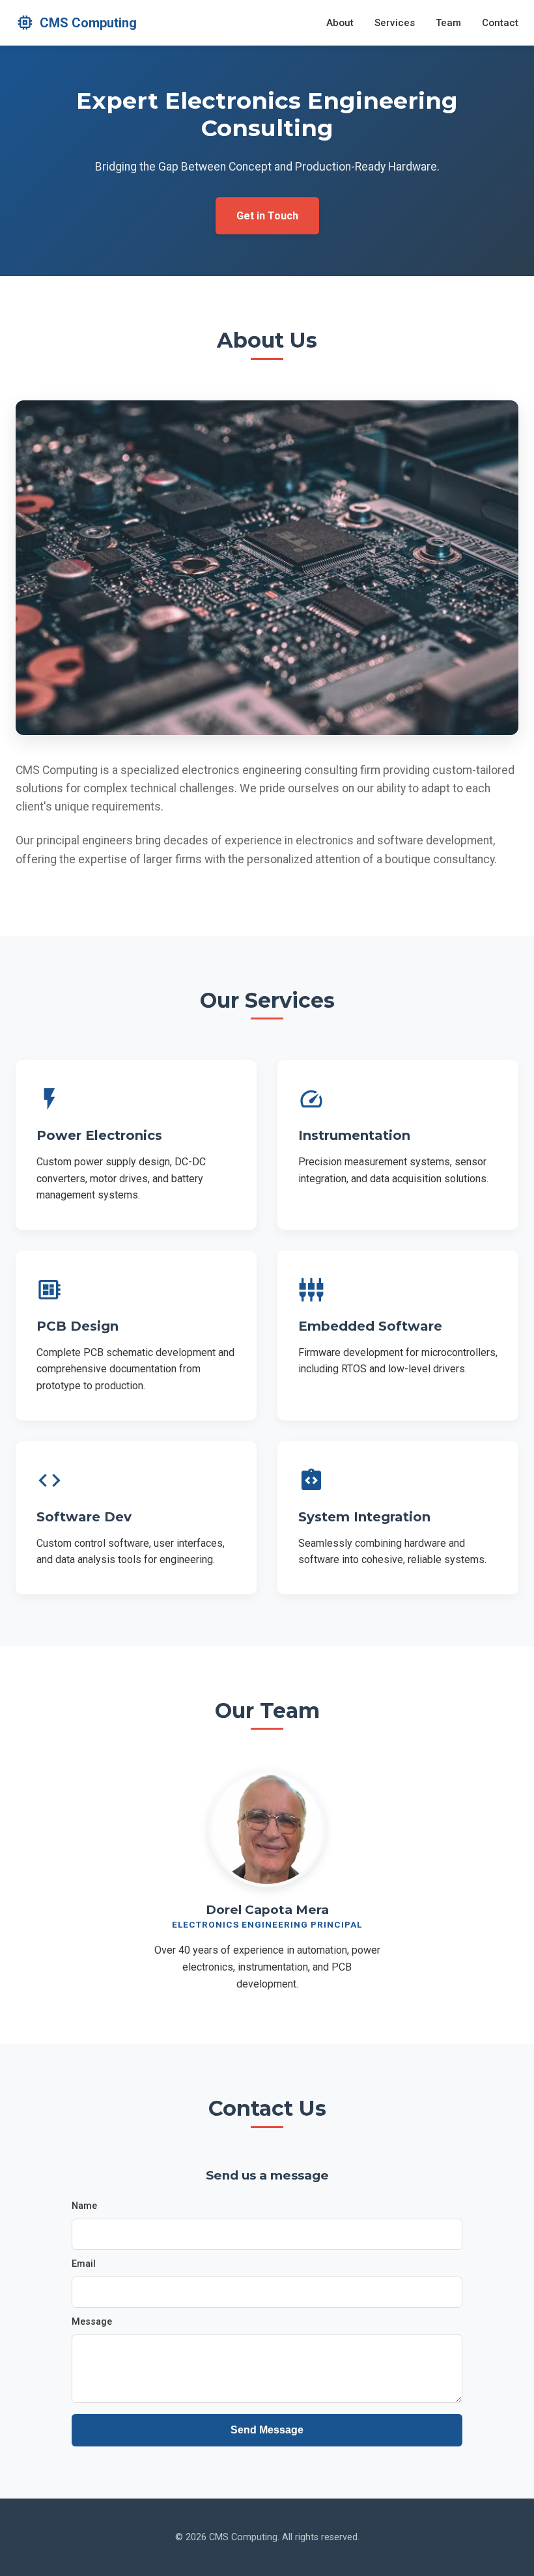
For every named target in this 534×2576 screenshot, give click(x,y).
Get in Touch (267, 216)
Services (395, 23)
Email (84, 2264)
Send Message (267, 2430)
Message (92, 2322)
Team (448, 23)
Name (84, 2206)
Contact (500, 23)
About (340, 23)
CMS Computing (76, 22)
